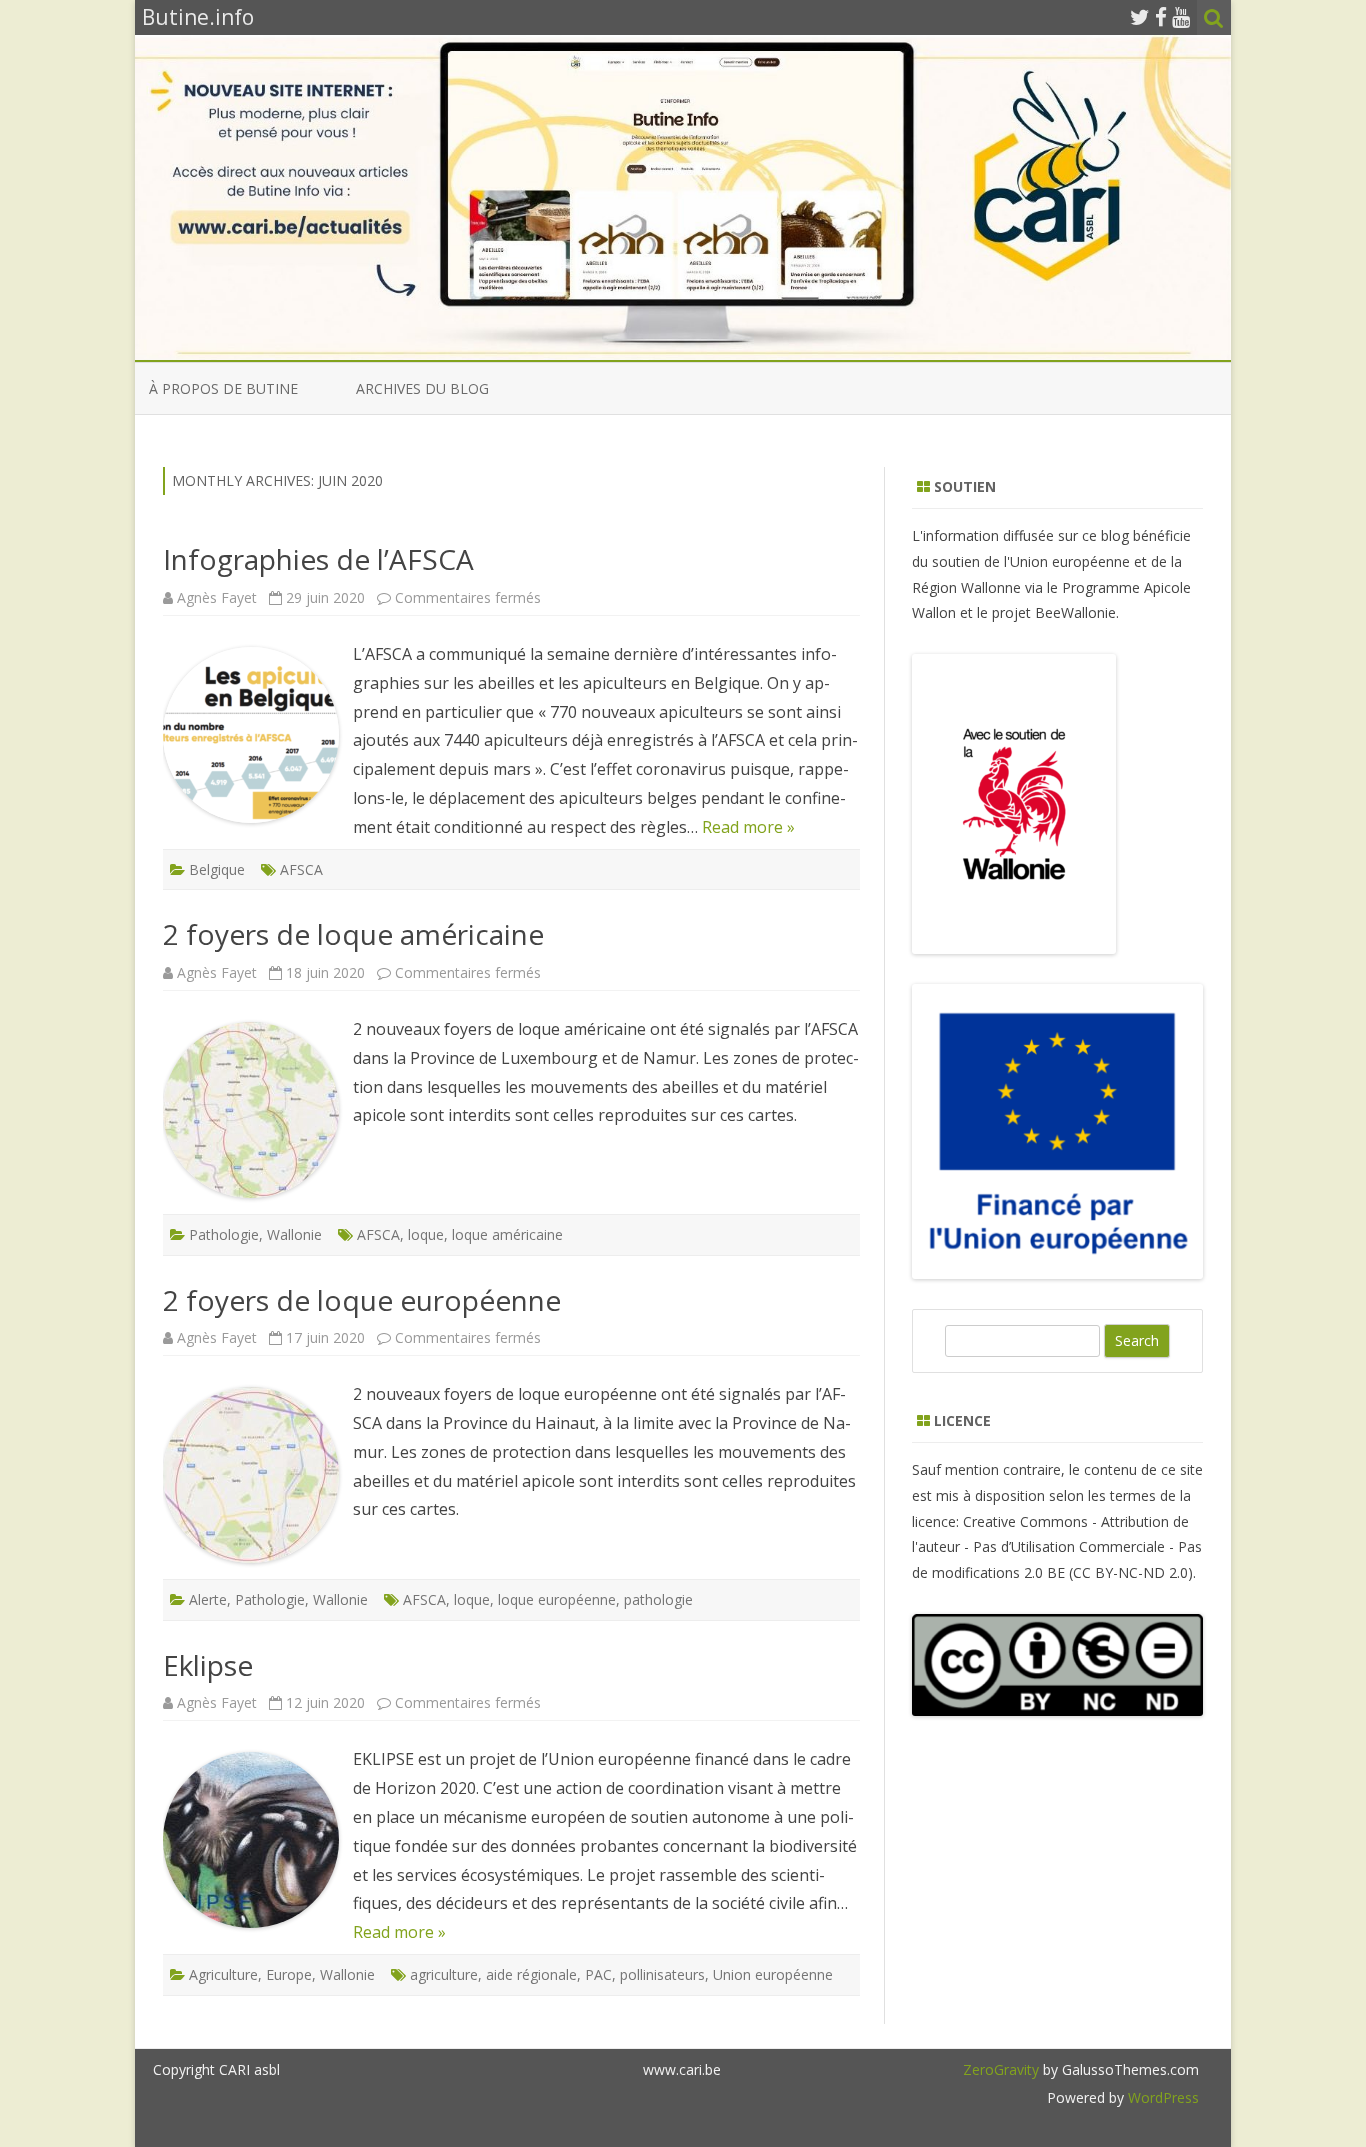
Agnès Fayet (217, 597)
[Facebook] (1161, 17)
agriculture (444, 1974)
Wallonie (294, 1234)
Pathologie (224, 1234)
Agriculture (223, 1974)
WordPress (1161, 2097)
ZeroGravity (1001, 2069)
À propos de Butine (223, 388)
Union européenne (773, 1974)
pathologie (658, 1599)
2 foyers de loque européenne (362, 1300)
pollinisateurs (662, 1974)
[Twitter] (1140, 17)
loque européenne (557, 1599)
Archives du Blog (422, 388)
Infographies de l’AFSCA (318, 559)
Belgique (217, 869)
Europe (289, 1974)
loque (426, 1234)
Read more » (748, 827)
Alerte (208, 1599)
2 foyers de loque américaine (353, 934)
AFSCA (301, 869)
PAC (598, 1974)
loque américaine (507, 1234)
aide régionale (531, 1974)
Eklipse (208, 1665)
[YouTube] (1181, 17)
